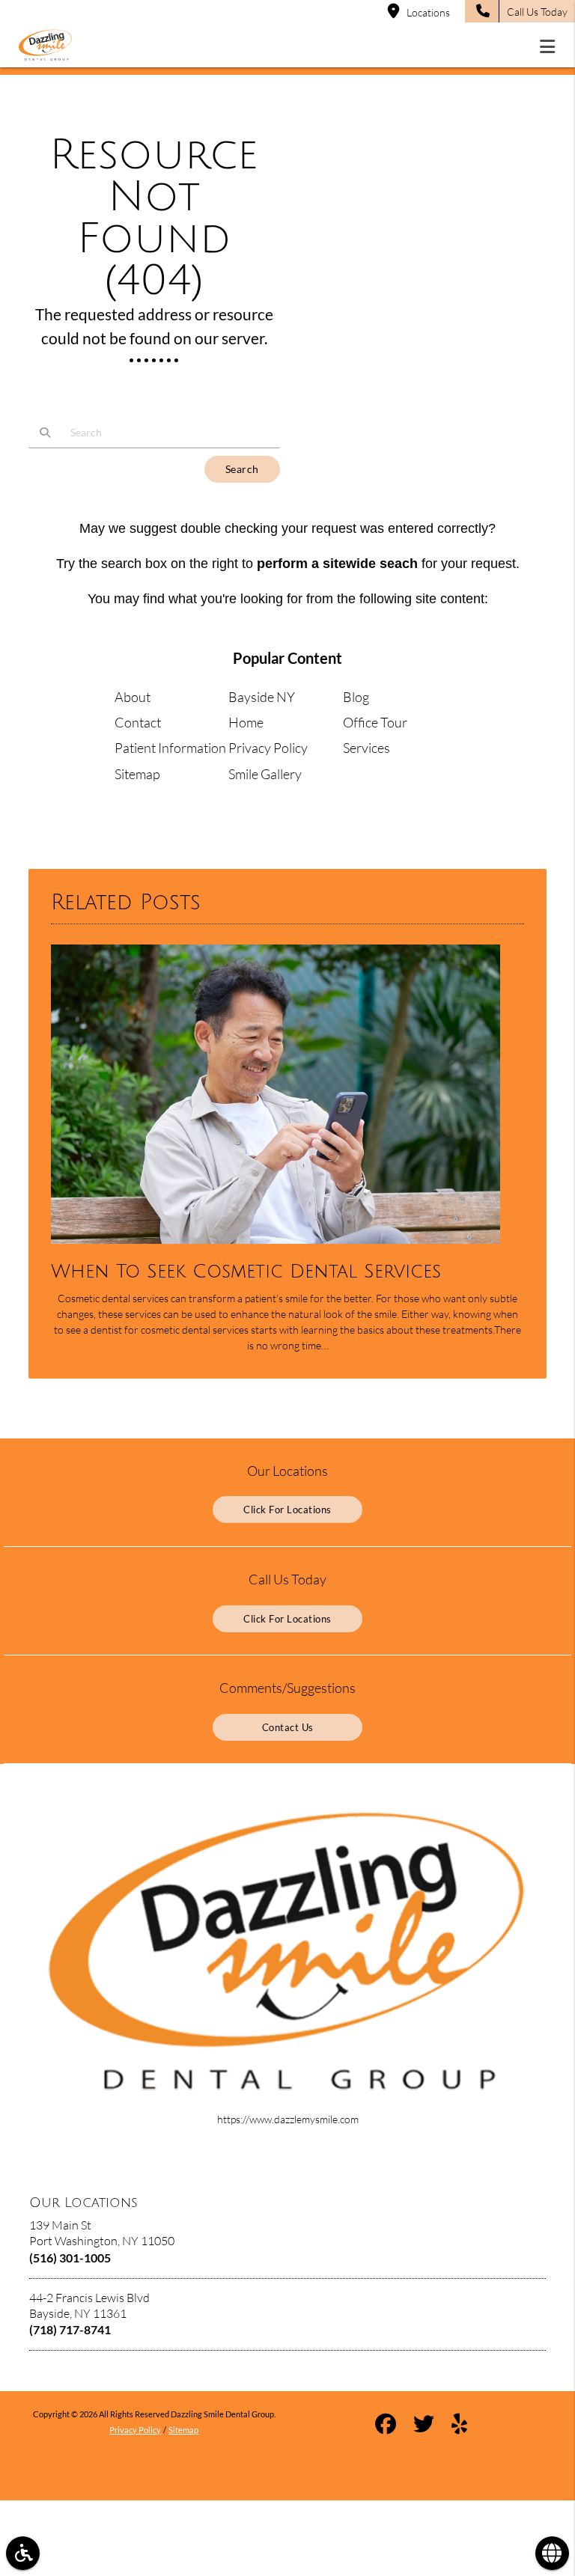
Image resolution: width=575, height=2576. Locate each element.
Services (366, 748)
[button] (552, 46)
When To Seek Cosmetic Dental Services (246, 1272)
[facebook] (386, 2426)
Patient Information (170, 748)
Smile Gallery (265, 774)
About (133, 697)
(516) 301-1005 (70, 2258)
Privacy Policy (268, 748)
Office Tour (375, 722)
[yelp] (459, 2426)
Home (246, 722)
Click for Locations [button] (287, 1510)
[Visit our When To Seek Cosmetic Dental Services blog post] (276, 1247)
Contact (138, 722)
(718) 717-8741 (70, 2329)
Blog (356, 697)
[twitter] (424, 2426)
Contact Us (288, 1727)
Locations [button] (428, 12)
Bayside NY (262, 697)
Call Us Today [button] (537, 12)
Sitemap (137, 774)
